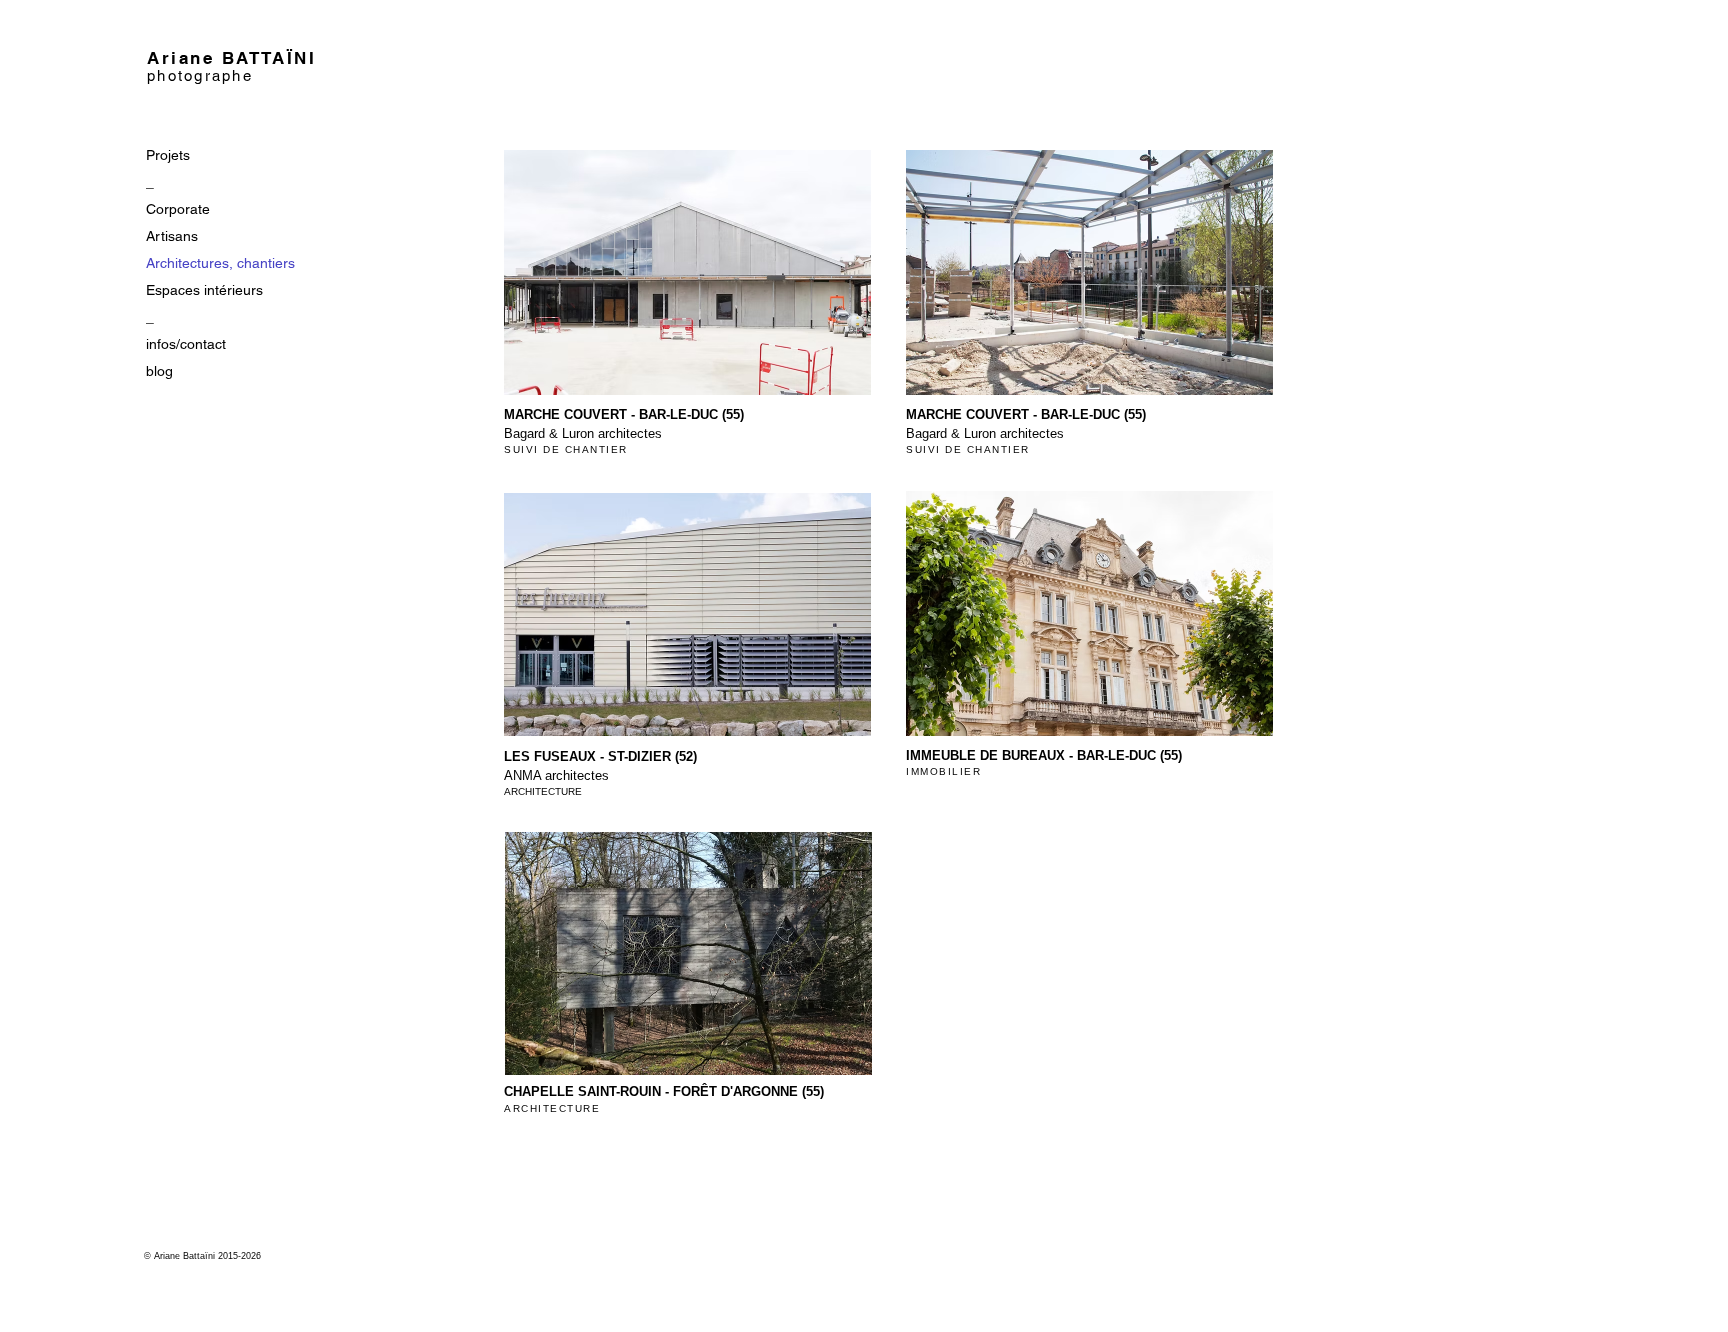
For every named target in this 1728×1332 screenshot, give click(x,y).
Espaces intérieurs (204, 290)
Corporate (178, 209)
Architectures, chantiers (220, 263)
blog (159, 371)
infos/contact (186, 344)
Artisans (172, 236)
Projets (168, 155)
